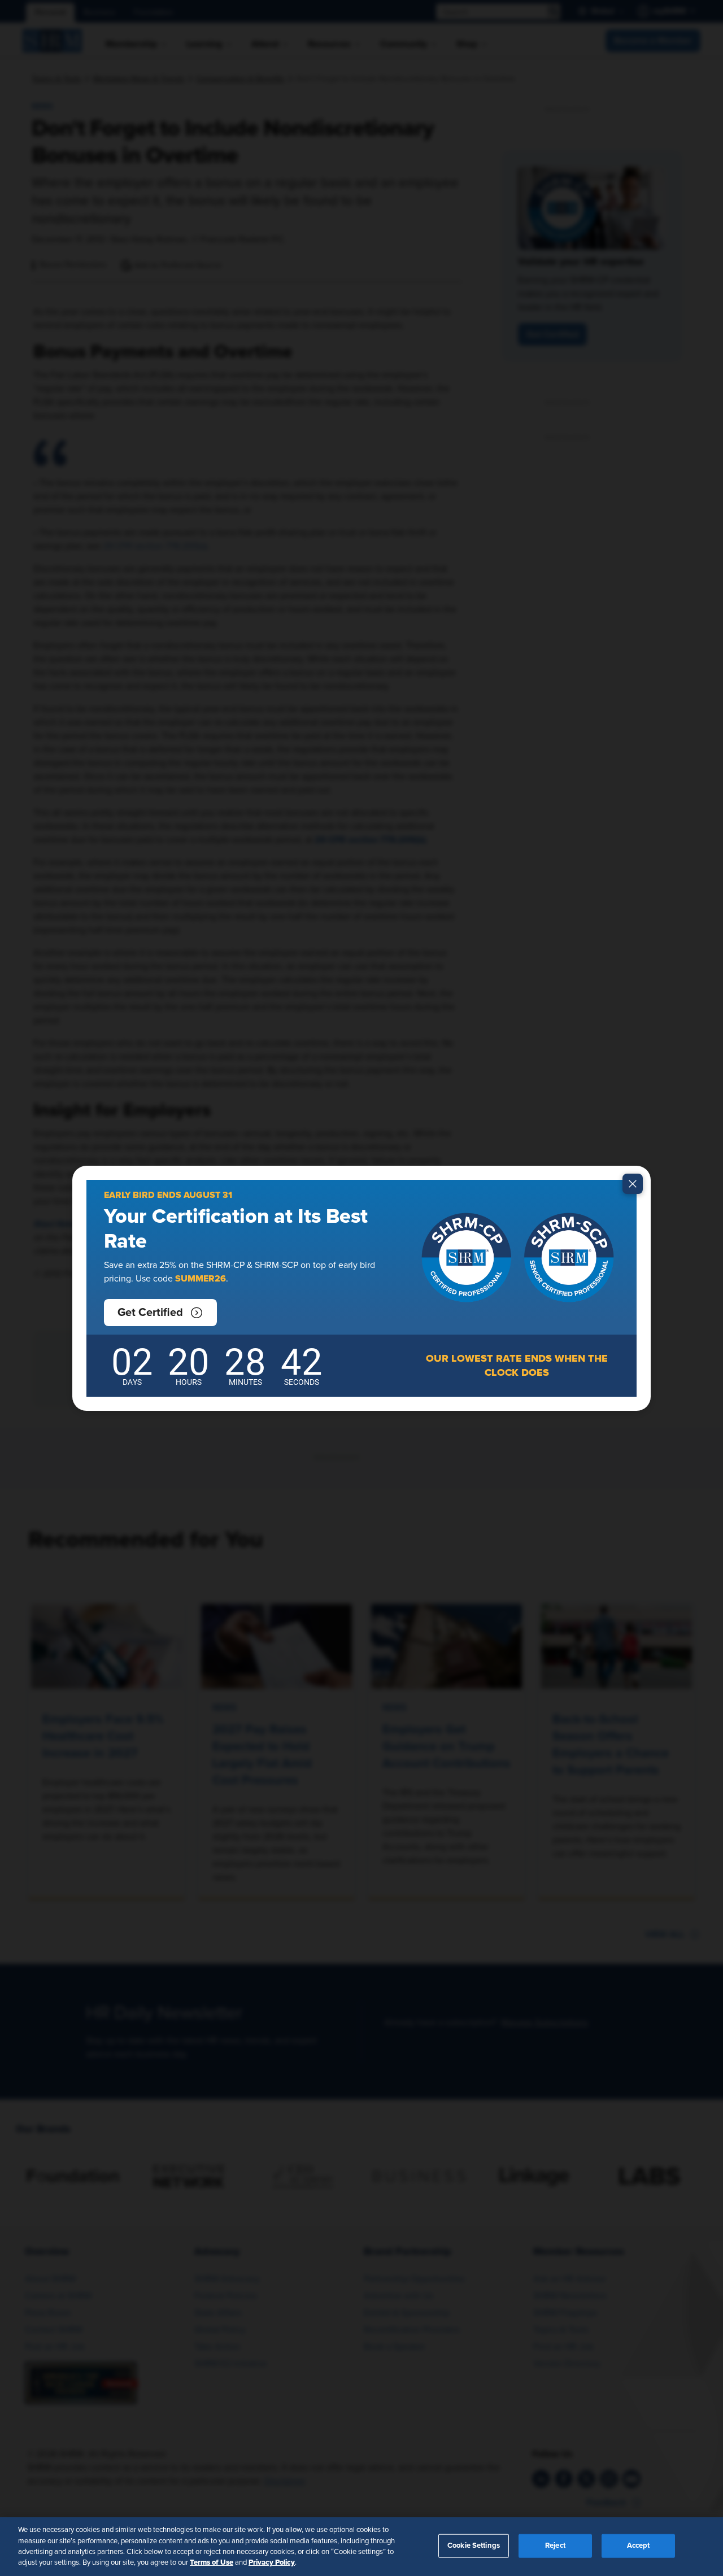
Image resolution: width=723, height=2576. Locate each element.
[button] (160, 1313)
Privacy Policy (272, 2562)
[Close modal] (633, 1184)
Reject (555, 2546)
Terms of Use (212, 2562)
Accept (639, 2546)
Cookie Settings (474, 2546)
